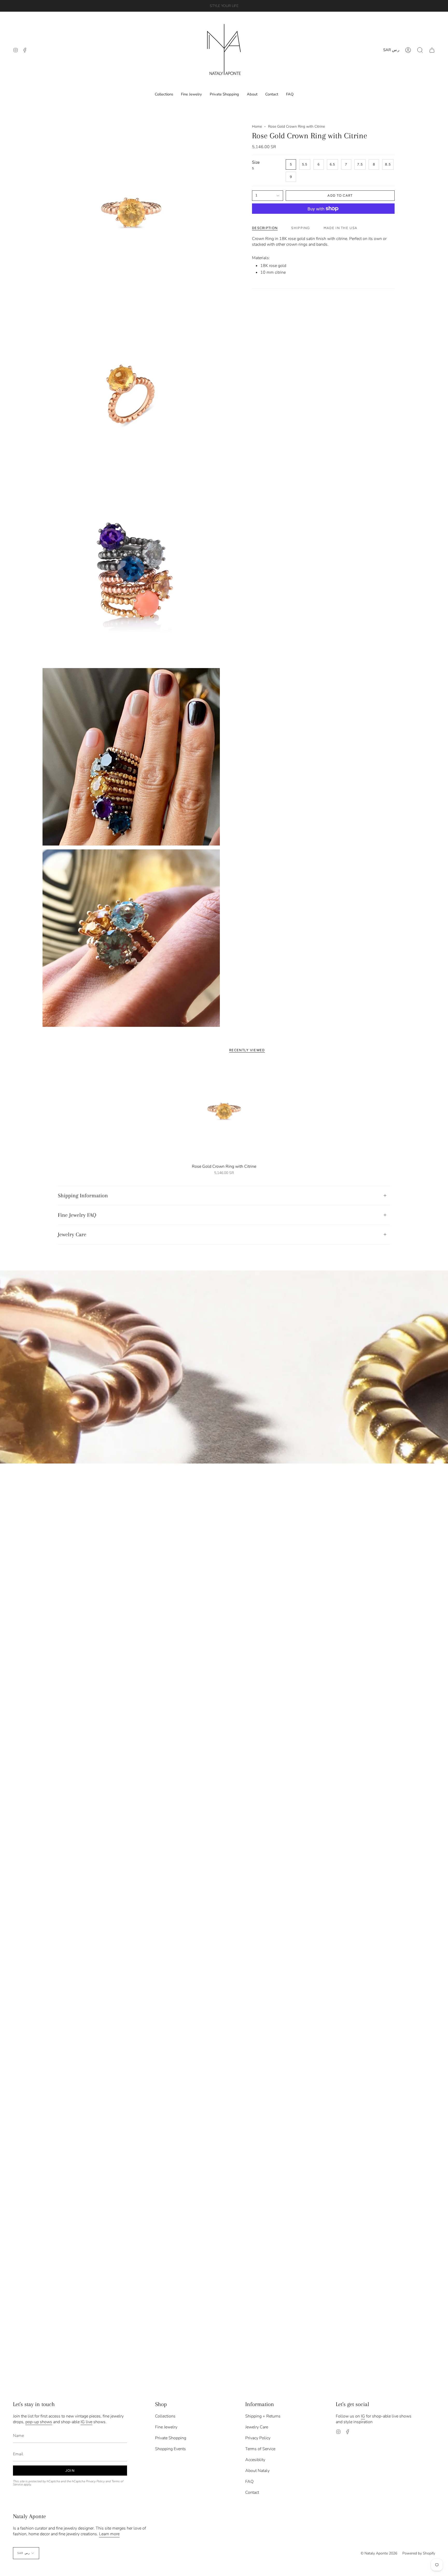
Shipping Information (83, 1196)
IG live (86, 2422)
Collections (165, 2416)
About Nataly (257, 2471)
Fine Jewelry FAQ (77, 1215)
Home (257, 126)
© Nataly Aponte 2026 (379, 2553)
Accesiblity (255, 2460)
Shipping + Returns (263, 2416)
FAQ (249, 2482)
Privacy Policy (95, 2481)
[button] (420, 50)
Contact (252, 2492)
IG (363, 2416)
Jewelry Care (72, 1234)
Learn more (109, 2534)
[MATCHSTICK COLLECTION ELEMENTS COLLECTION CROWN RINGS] (224, 1367)
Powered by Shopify (419, 2553)
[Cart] (432, 50)
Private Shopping (171, 2438)
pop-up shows (39, 2422)
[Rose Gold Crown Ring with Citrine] (224, 1111)
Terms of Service (260, 2449)
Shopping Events (170, 2449)
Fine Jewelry (166, 2427)
